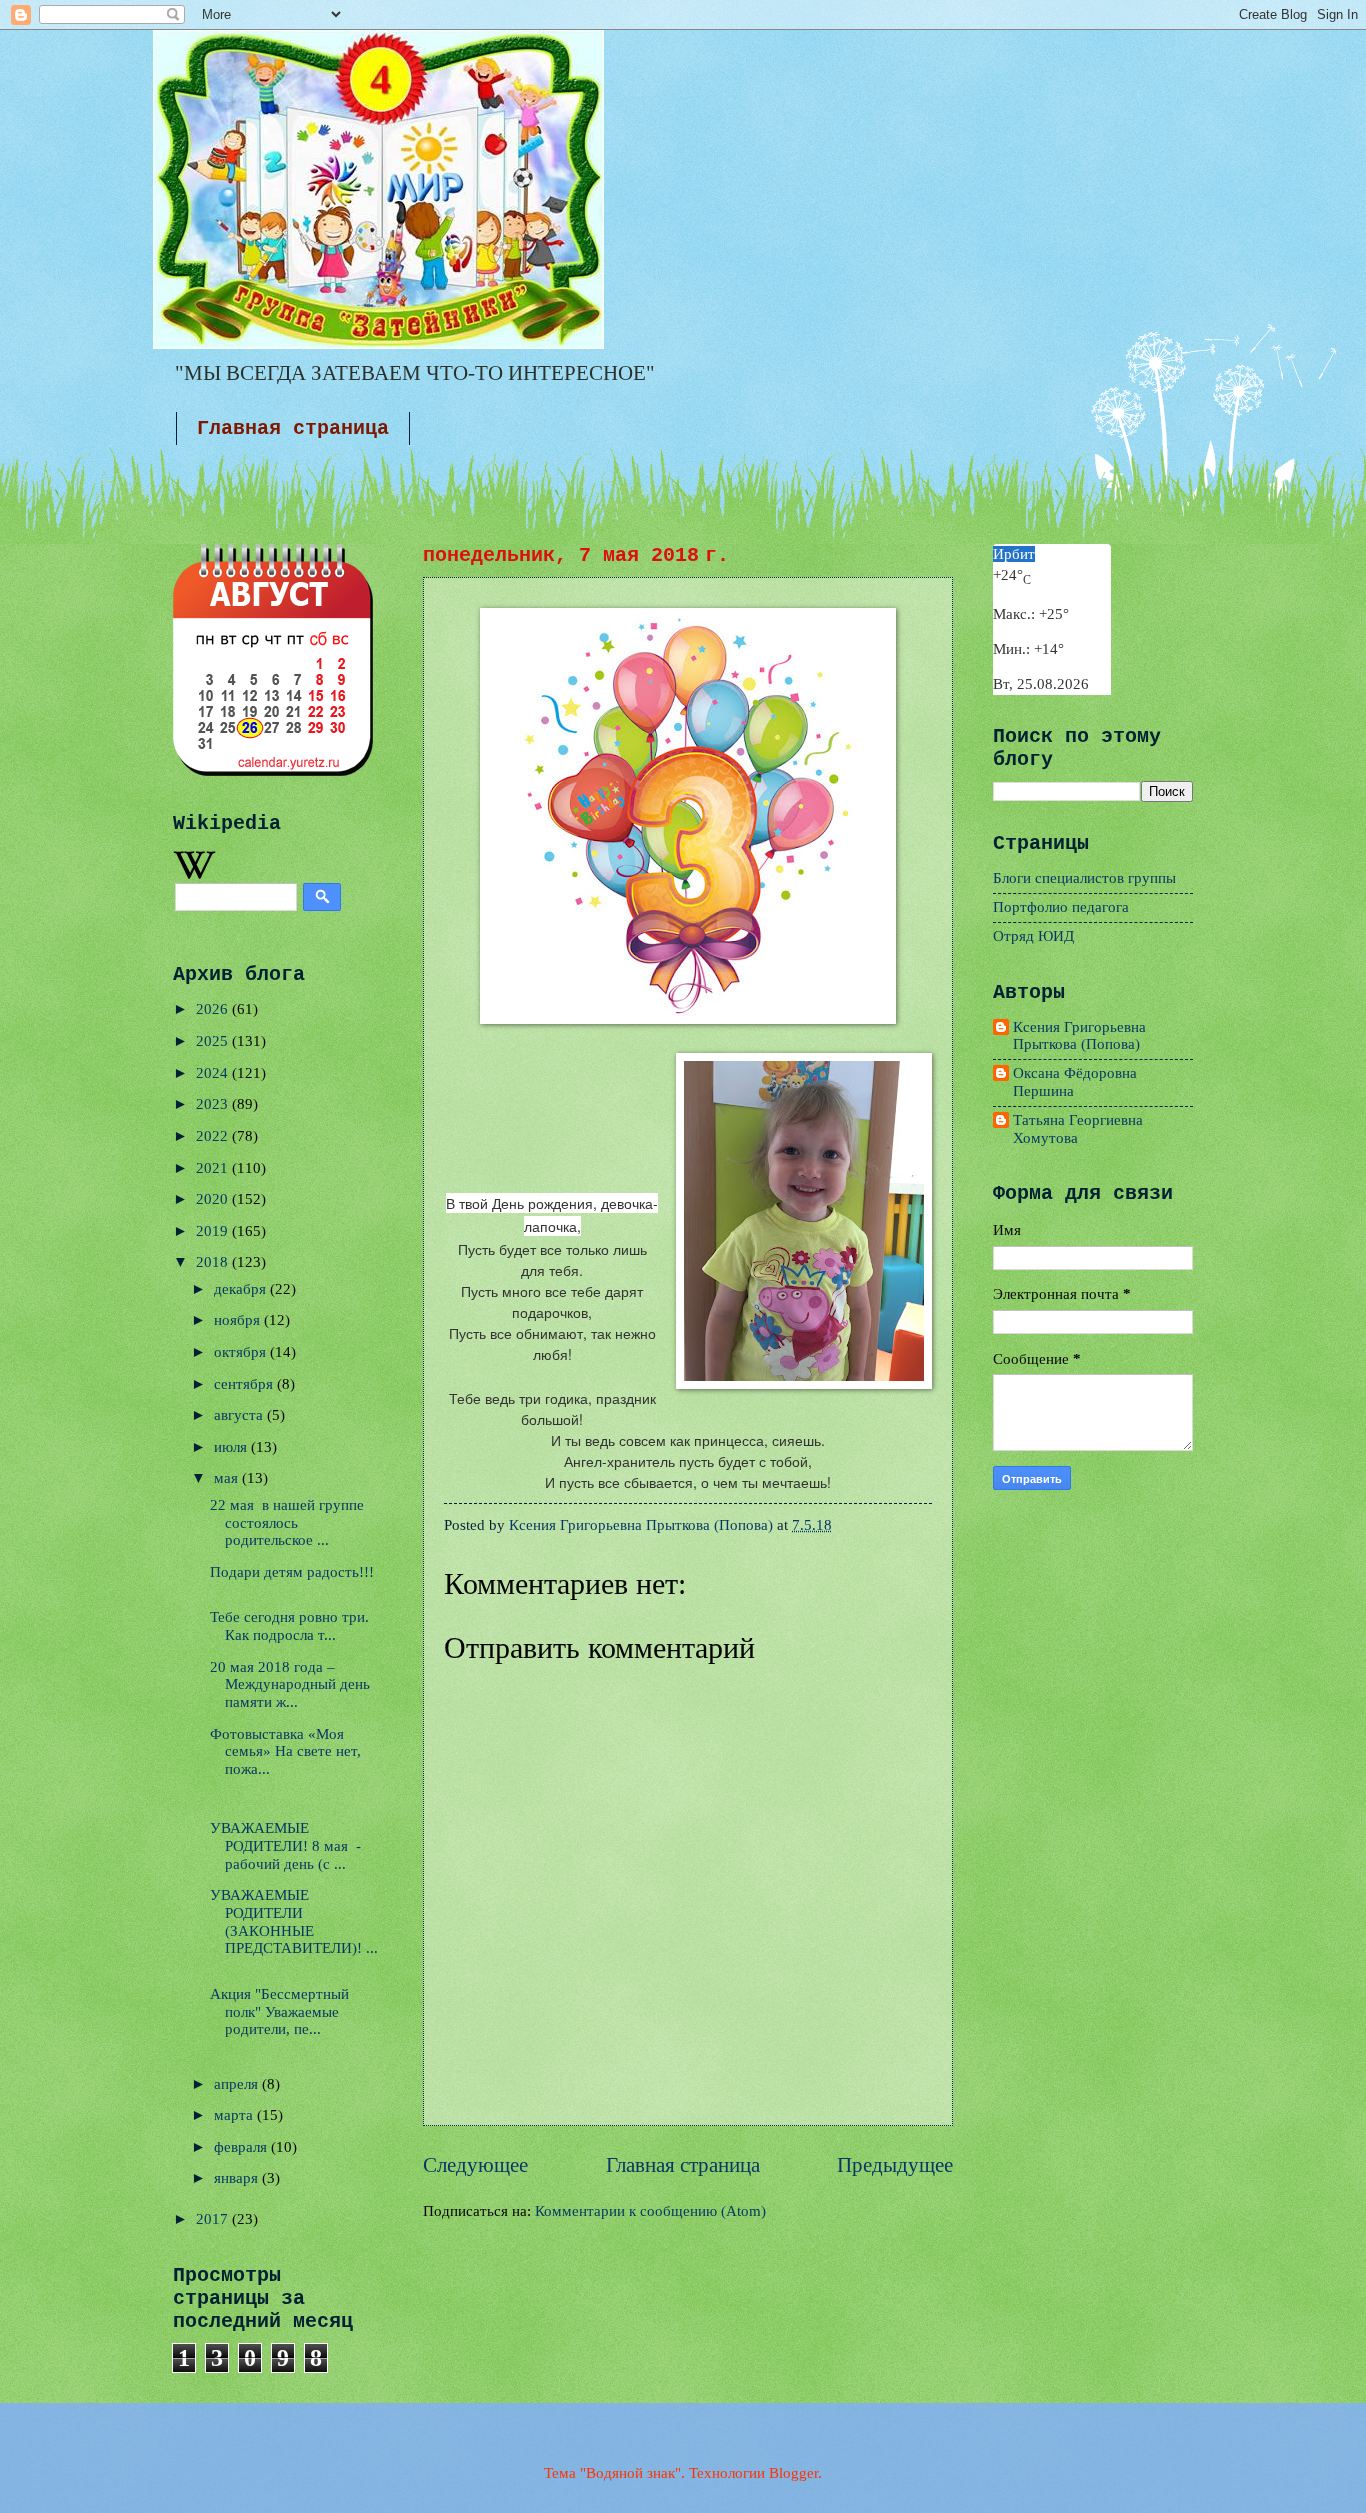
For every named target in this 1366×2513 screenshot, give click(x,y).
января (238, 2178)
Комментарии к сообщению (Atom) (650, 2211)
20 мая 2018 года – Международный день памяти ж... (290, 1684)
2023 (214, 1104)
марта (235, 2115)
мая (228, 1478)
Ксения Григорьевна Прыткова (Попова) (1079, 1036)
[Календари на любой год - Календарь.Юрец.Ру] (273, 771)
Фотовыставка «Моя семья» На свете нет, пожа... (285, 1751)
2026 (214, 1009)
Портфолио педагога (1061, 907)
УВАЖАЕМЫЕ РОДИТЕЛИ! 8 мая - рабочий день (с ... (285, 1845)
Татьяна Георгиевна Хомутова (1078, 1129)
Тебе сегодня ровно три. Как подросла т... (289, 1626)
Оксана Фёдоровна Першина (1075, 1082)
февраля (242, 2147)
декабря (242, 1289)
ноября (239, 1320)
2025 (214, 1041)
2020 (214, 1199)
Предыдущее (895, 2165)
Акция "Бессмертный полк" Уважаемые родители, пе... (279, 2011)
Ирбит (1014, 554)
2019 (214, 1231)
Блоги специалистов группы (1084, 878)
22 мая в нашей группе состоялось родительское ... (287, 1522)
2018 (214, 1262)
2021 (214, 1168)
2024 (214, 1073)
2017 (214, 2219)
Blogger (793, 2473)
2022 (214, 1136)
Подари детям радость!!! (292, 1572)
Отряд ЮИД (1033, 936)
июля (232, 1447)
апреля (238, 2084)
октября (242, 1352)
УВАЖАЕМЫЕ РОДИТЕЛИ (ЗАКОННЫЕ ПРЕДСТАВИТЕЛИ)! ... (294, 1921)
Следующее (475, 2165)
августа (240, 1415)
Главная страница (293, 428)
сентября (245, 1384)
